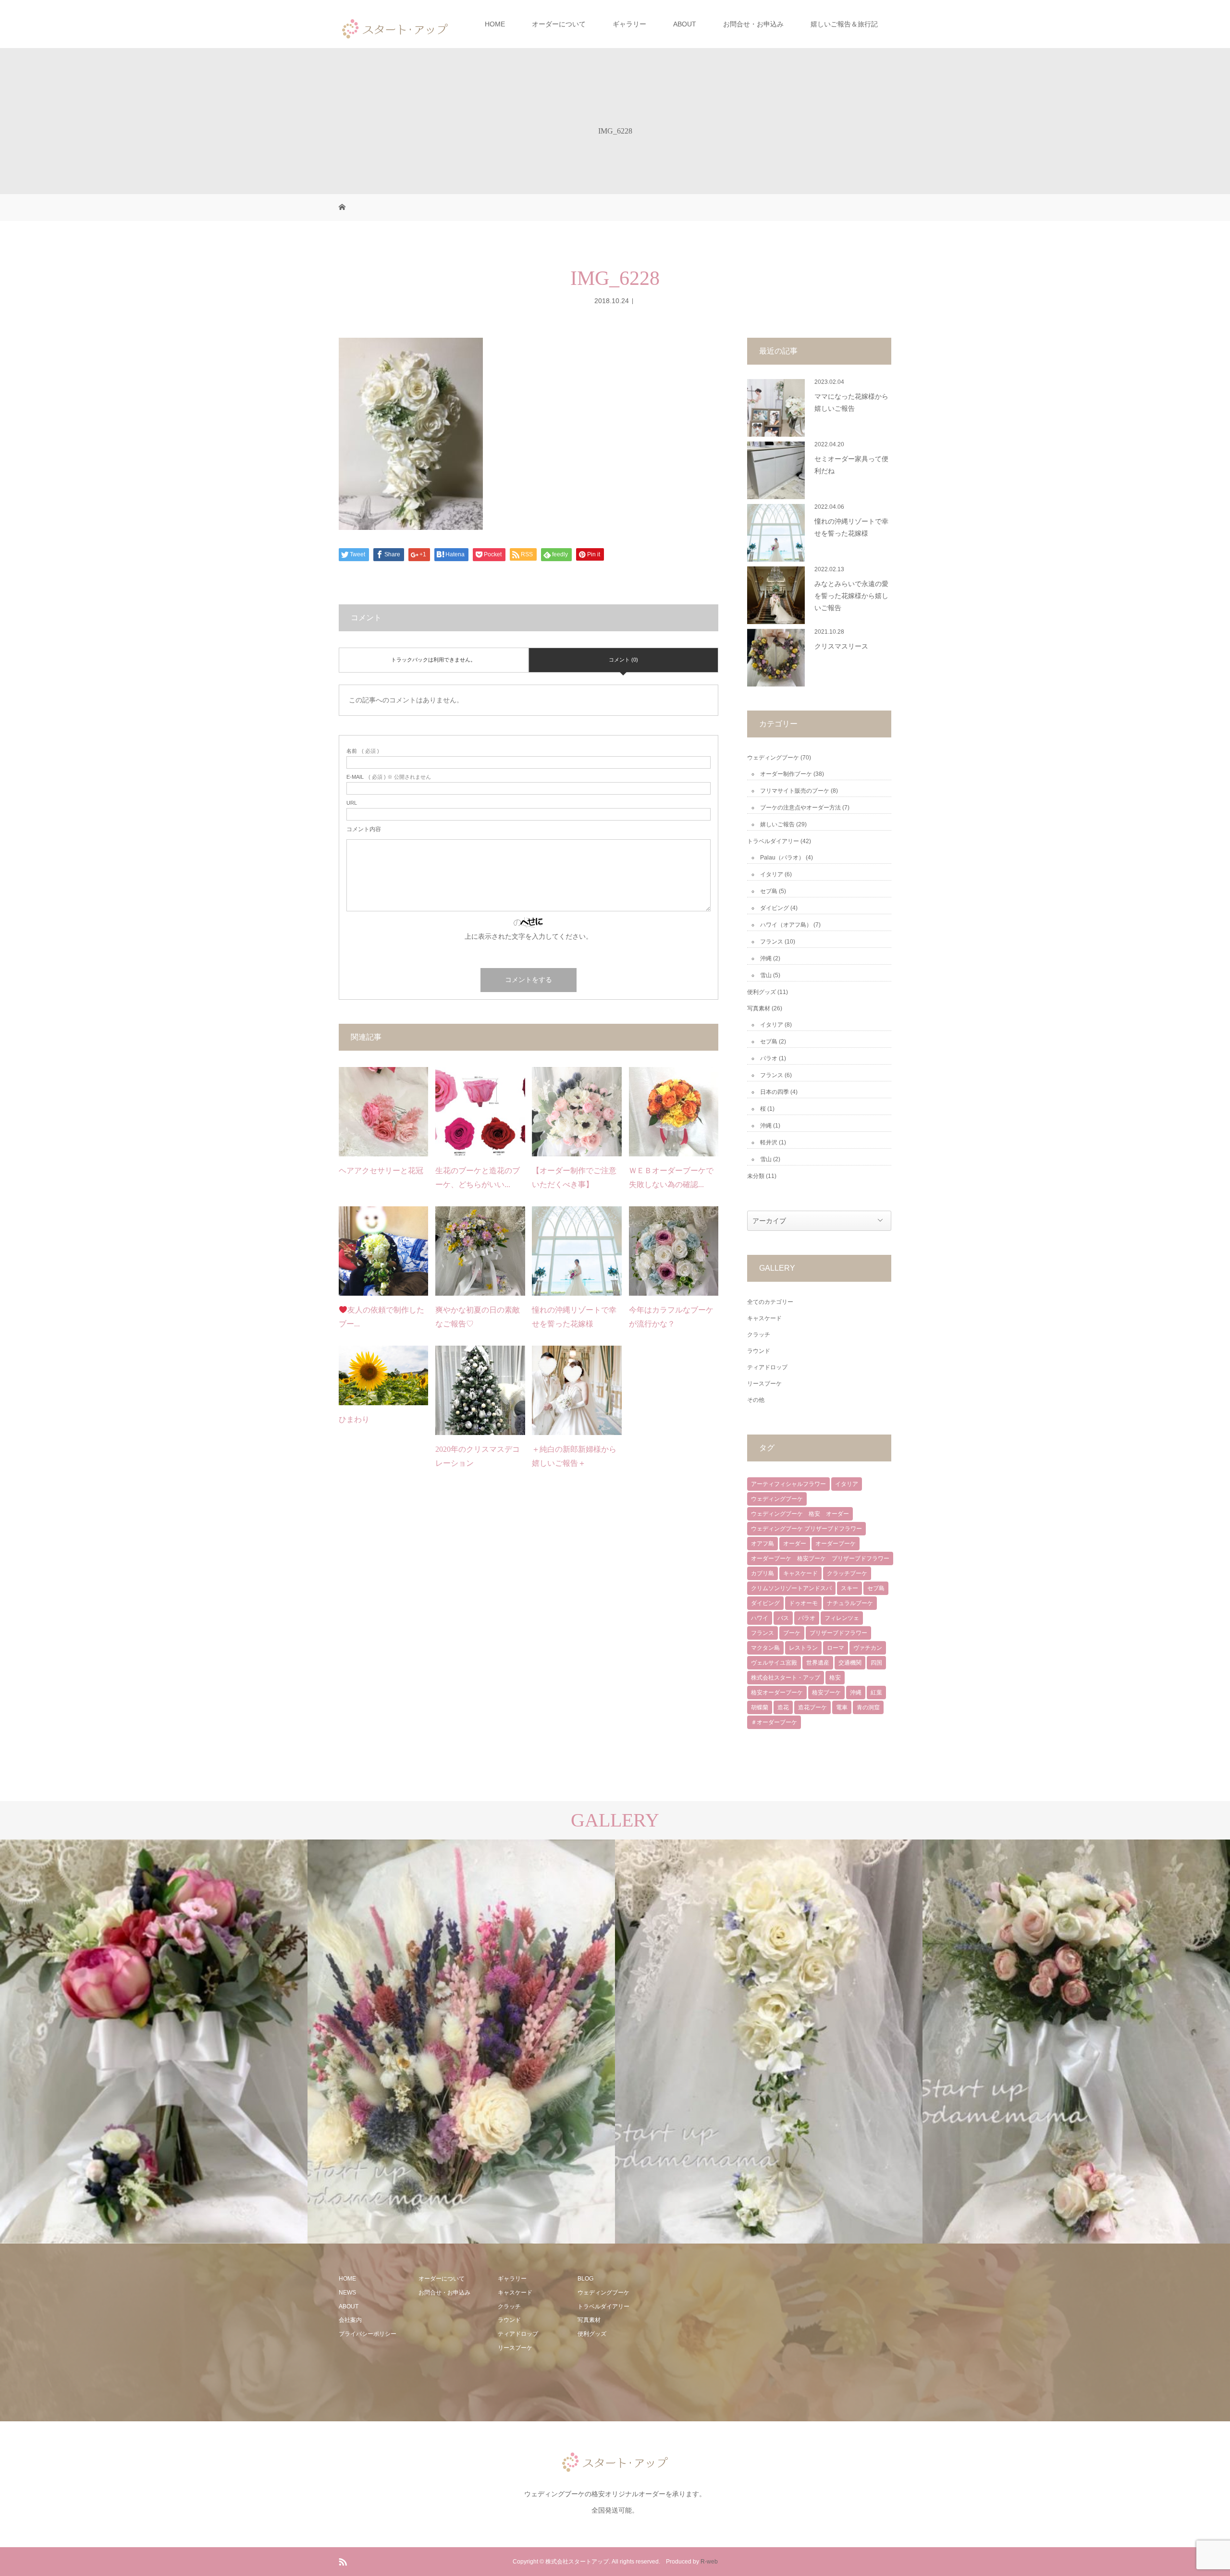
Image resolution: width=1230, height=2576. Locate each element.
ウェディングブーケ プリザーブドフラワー (806, 1529)
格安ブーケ (826, 1693)
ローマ (836, 1648)
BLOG (585, 2279)
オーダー (795, 1544)
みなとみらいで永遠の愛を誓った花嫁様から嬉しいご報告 (851, 596)
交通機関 (850, 1663)
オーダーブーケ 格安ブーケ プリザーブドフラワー (820, 1558)
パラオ (769, 1058)
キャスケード (764, 1318)
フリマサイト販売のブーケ (795, 791)
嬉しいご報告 (777, 824)
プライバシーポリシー (368, 2334)
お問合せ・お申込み (753, 24)
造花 (783, 1707)
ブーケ (792, 1633)
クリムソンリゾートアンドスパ (791, 1588)
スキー (849, 1588)
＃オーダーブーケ (774, 1722)
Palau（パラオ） (782, 858)
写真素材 (759, 1008)
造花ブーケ (812, 1707)
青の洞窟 (868, 1707)
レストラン (803, 1648)
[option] (154, 2042)
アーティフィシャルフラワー (788, 1484)
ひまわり (354, 1419)
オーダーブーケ (836, 1544)
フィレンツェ (842, 1618)
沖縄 (766, 958)
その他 (756, 1400)
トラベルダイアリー (773, 841)
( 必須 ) (363, 751)
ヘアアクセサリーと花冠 (381, 1171)
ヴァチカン (868, 1648)
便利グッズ (762, 992)
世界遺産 (818, 1663)
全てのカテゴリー (770, 1302)
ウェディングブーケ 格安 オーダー (800, 1514)
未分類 (756, 1176)
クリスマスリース (841, 646)
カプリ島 (763, 1573)
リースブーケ (764, 1384)
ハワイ (760, 1618)
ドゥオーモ (803, 1603)
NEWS (347, 2293)
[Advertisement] (729, 2332)
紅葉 (876, 1693)
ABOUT (685, 24)
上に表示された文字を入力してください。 (529, 936)
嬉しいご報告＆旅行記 (844, 24)
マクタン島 (765, 1648)
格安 (835, 1678)
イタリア (772, 874)
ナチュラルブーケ (850, 1603)
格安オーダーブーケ (777, 1693)
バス (783, 1618)
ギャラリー (629, 24)
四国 (876, 1663)
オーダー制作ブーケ (786, 774)
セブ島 (769, 891)
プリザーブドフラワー (838, 1633)
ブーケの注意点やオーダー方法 (800, 808)
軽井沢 (769, 1142)
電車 (842, 1707)
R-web (709, 2562)
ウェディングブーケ (773, 758)
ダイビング (775, 908)
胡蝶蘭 (760, 1707)
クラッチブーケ (847, 1573)
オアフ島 (763, 1544)
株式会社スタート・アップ (786, 1678)
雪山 (766, 975)
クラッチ (759, 1335)
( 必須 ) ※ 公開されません (389, 777)
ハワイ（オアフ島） (786, 925)
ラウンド (759, 1351)
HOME (495, 24)
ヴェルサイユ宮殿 (774, 1663)
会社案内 (350, 2320)
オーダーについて (559, 24)
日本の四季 (775, 1092)
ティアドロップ (767, 1367)
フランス (772, 942)
